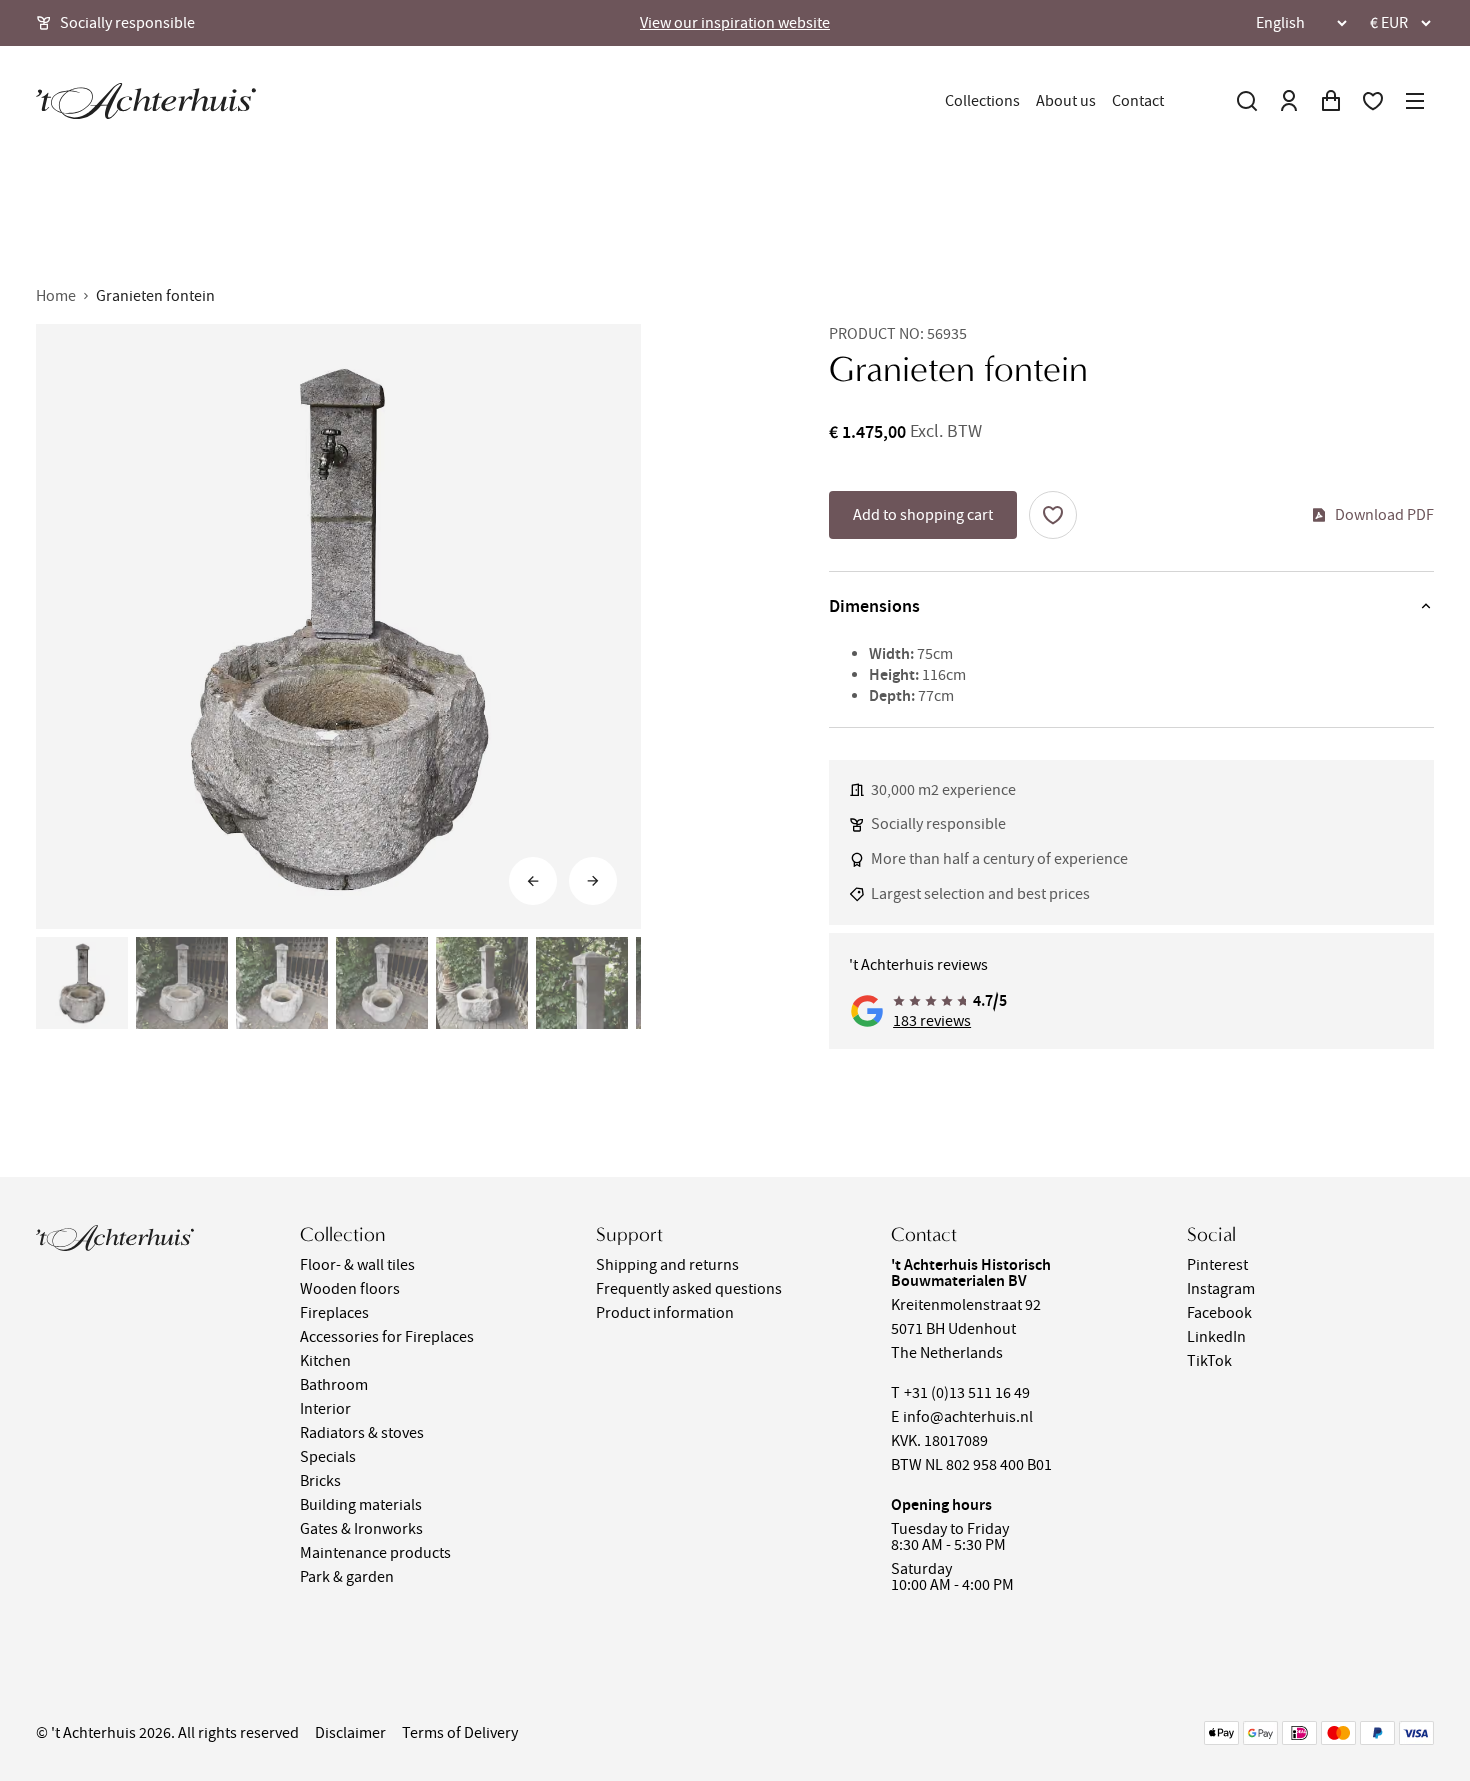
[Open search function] (1247, 101)
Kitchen (325, 1361)
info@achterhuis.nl (968, 1417)
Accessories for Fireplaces (387, 1337)
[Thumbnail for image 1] (82, 983)
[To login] (1289, 101)
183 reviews (932, 1021)
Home (56, 296)
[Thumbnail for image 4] (382, 983)
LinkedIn (1216, 1337)
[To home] (146, 101)
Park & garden (347, 1577)
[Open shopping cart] (1331, 101)
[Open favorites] (1373, 101)
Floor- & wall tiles (357, 1265)
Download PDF (1384, 515)
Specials (328, 1457)
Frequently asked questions (689, 1289)
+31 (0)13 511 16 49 (967, 1393)
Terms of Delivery (460, 1733)
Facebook (1219, 1313)
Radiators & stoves (362, 1433)
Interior (325, 1409)
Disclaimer (350, 1733)
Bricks (320, 1481)
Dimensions (874, 606)
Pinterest (1217, 1265)
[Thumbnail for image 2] (182, 983)
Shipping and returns (667, 1265)
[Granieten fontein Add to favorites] (1053, 515)
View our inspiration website (735, 23)
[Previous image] (533, 881)
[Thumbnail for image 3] (282, 983)
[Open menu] (1415, 101)
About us (1066, 101)
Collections (982, 101)
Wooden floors (350, 1289)
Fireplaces (334, 1313)
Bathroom (334, 1385)
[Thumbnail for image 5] (482, 983)
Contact (1138, 101)
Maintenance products (375, 1553)
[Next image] (593, 881)
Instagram (1221, 1289)
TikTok (1209, 1361)
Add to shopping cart (923, 515)
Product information (665, 1313)
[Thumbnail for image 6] (582, 983)
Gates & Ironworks (361, 1529)
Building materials (361, 1505)
